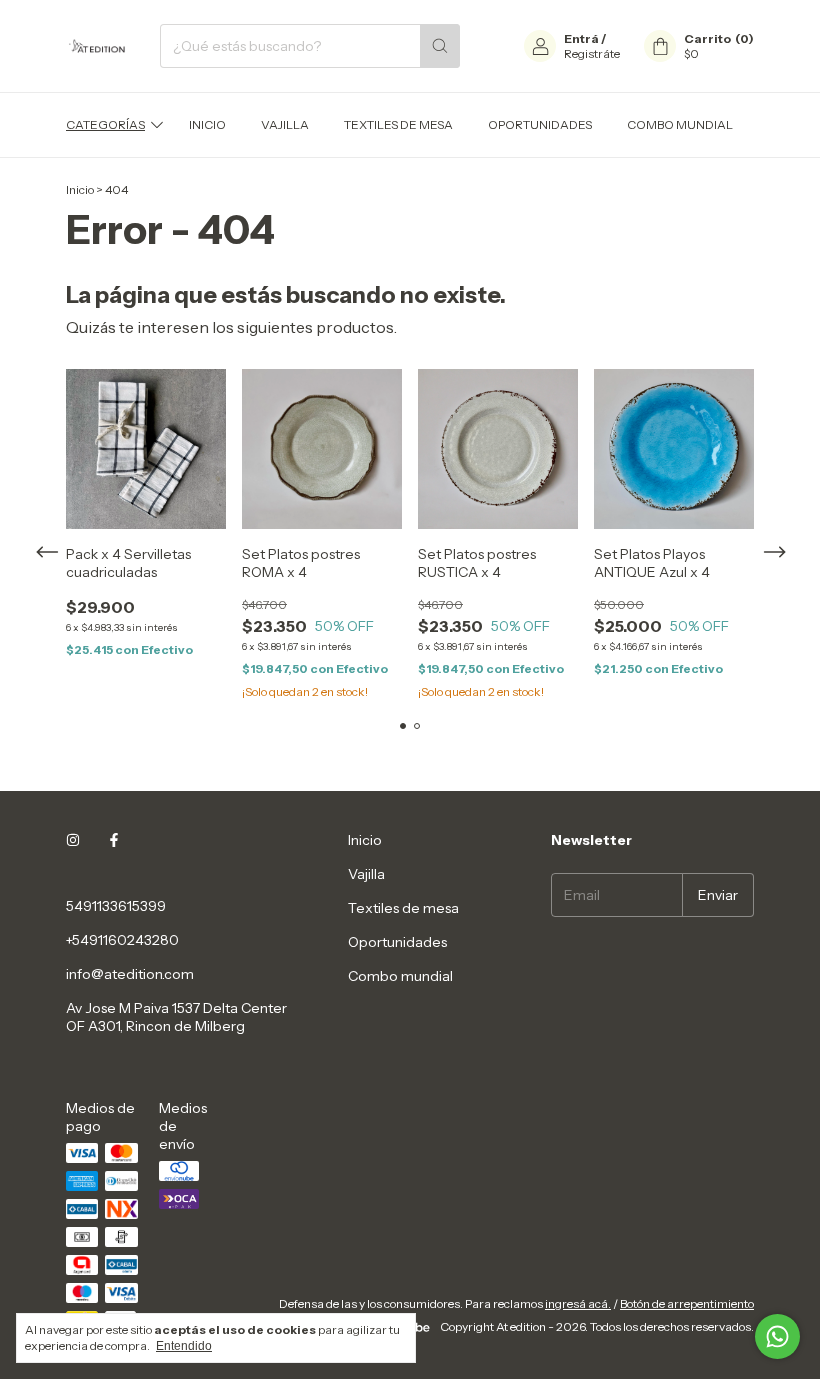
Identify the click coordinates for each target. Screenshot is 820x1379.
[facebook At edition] (114, 840)
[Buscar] (440, 46)
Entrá (581, 38)
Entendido (184, 1346)
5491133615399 (116, 906)
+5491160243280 (122, 940)
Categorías (105, 124)
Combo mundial (680, 124)
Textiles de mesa (398, 124)
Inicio (207, 124)
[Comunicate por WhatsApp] (777, 1336)
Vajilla (285, 124)
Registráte (592, 53)
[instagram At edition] (73, 840)
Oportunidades (540, 124)
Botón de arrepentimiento (687, 1303)
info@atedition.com (130, 974)
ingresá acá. (578, 1303)
